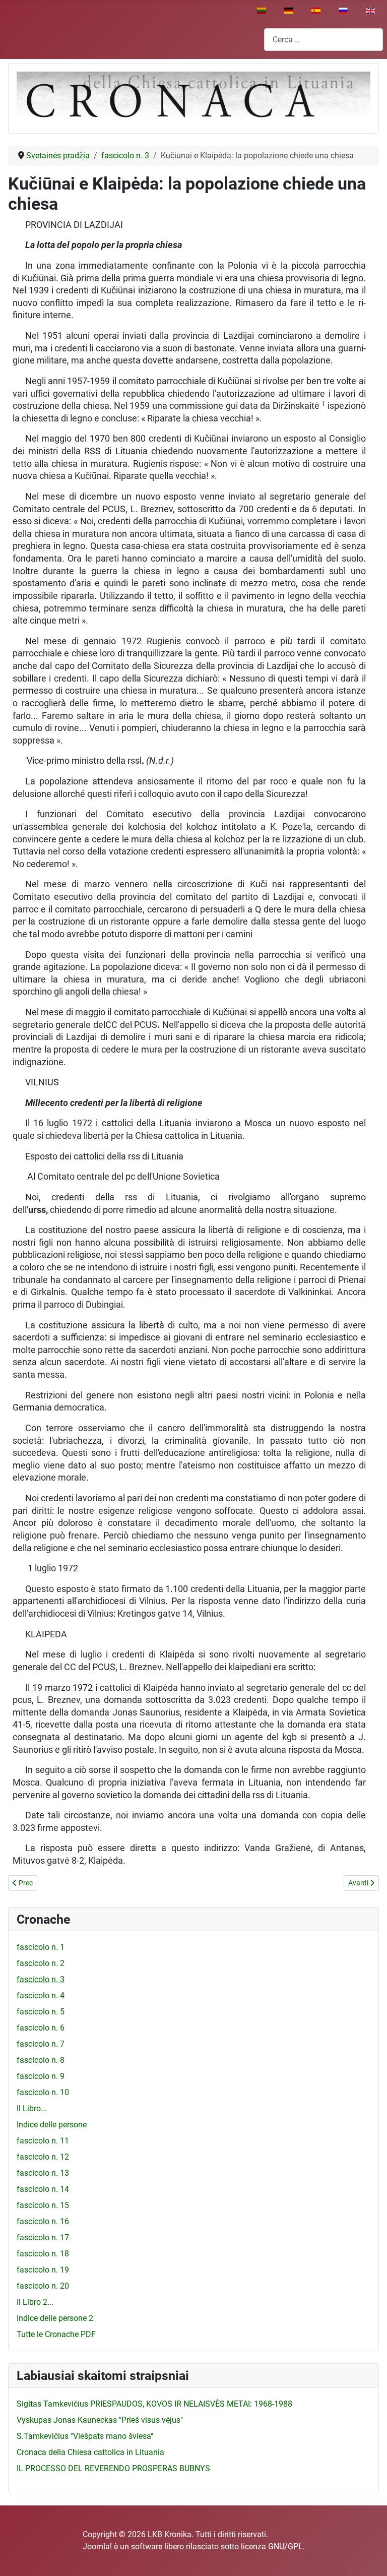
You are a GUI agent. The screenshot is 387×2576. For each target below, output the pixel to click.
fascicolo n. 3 (41, 1979)
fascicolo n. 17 (43, 2237)
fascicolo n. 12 (43, 2157)
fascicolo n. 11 (43, 2141)
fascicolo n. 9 (41, 2076)
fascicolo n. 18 (43, 2254)
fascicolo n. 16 (43, 2221)
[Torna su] (369, 2557)
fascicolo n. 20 (43, 2286)
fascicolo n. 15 (43, 2205)
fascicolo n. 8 (41, 2060)
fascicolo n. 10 (43, 2092)
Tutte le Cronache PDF (56, 2334)
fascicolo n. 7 (41, 2044)
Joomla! (97, 2547)
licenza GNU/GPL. (273, 2547)
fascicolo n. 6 (41, 2028)
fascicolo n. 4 (41, 1996)
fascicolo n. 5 (41, 2012)
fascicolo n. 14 (43, 2189)
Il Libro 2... (35, 2302)
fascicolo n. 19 (43, 2270)
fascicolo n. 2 (41, 1963)
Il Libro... (32, 2108)
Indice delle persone (52, 2125)
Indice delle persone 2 (55, 2318)
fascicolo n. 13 (43, 2173)
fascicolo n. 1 (41, 1947)
